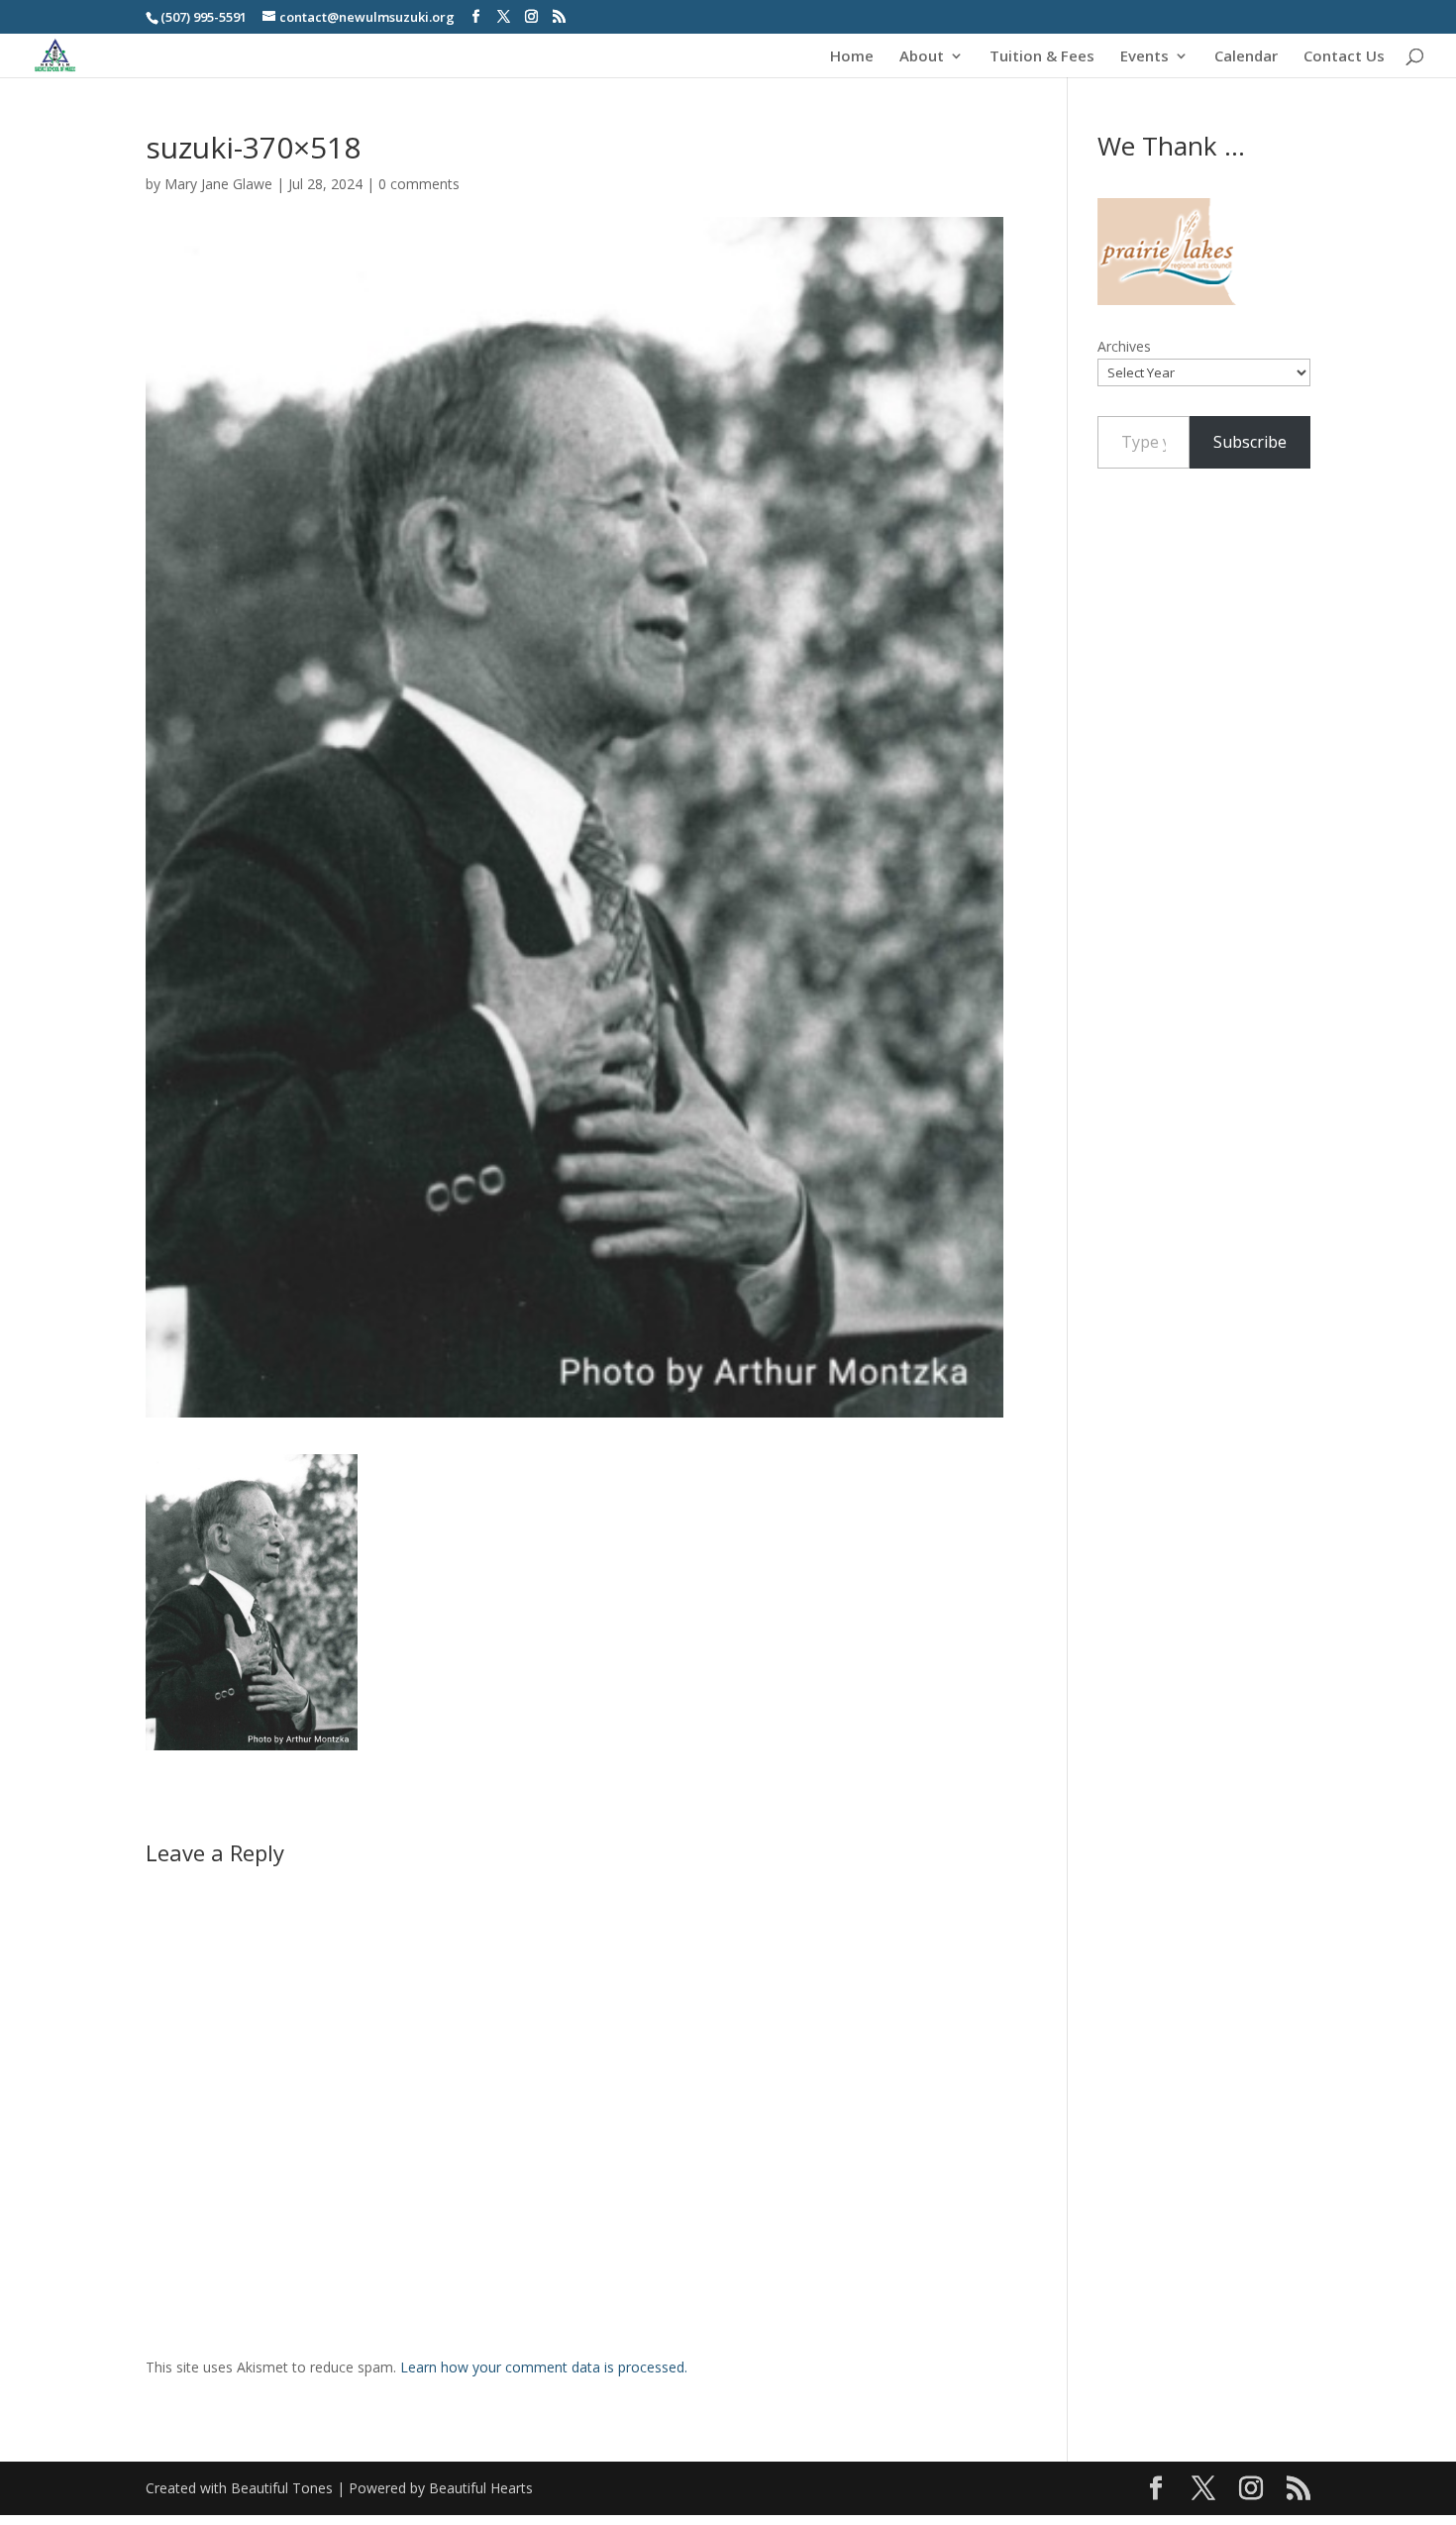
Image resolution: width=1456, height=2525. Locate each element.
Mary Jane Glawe (218, 184)
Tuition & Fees (1042, 57)
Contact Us (1344, 57)
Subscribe (1250, 442)
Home (852, 57)
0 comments (419, 184)
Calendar (1246, 57)
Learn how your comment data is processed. (544, 2367)
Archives (1124, 346)
